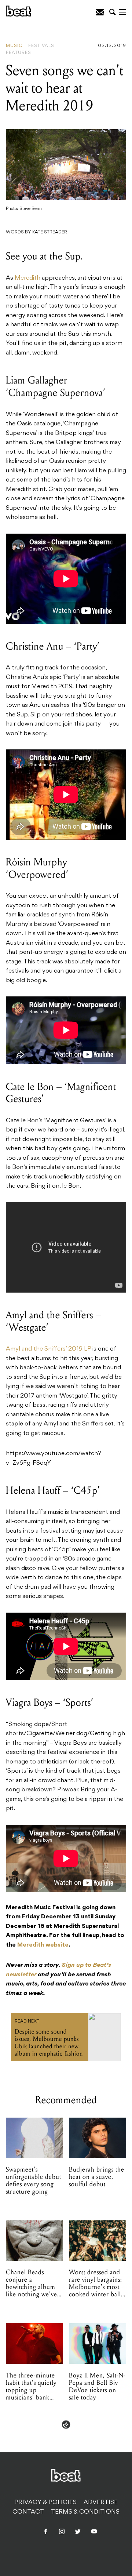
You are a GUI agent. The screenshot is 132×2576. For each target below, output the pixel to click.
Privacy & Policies (45, 2503)
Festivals (41, 46)
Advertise (101, 2503)
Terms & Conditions (85, 2512)
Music (14, 46)
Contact (28, 2512)
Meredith (27, 278)
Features (19, 53)
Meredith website (43, 1945)
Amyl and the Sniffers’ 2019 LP (48, 1349)
